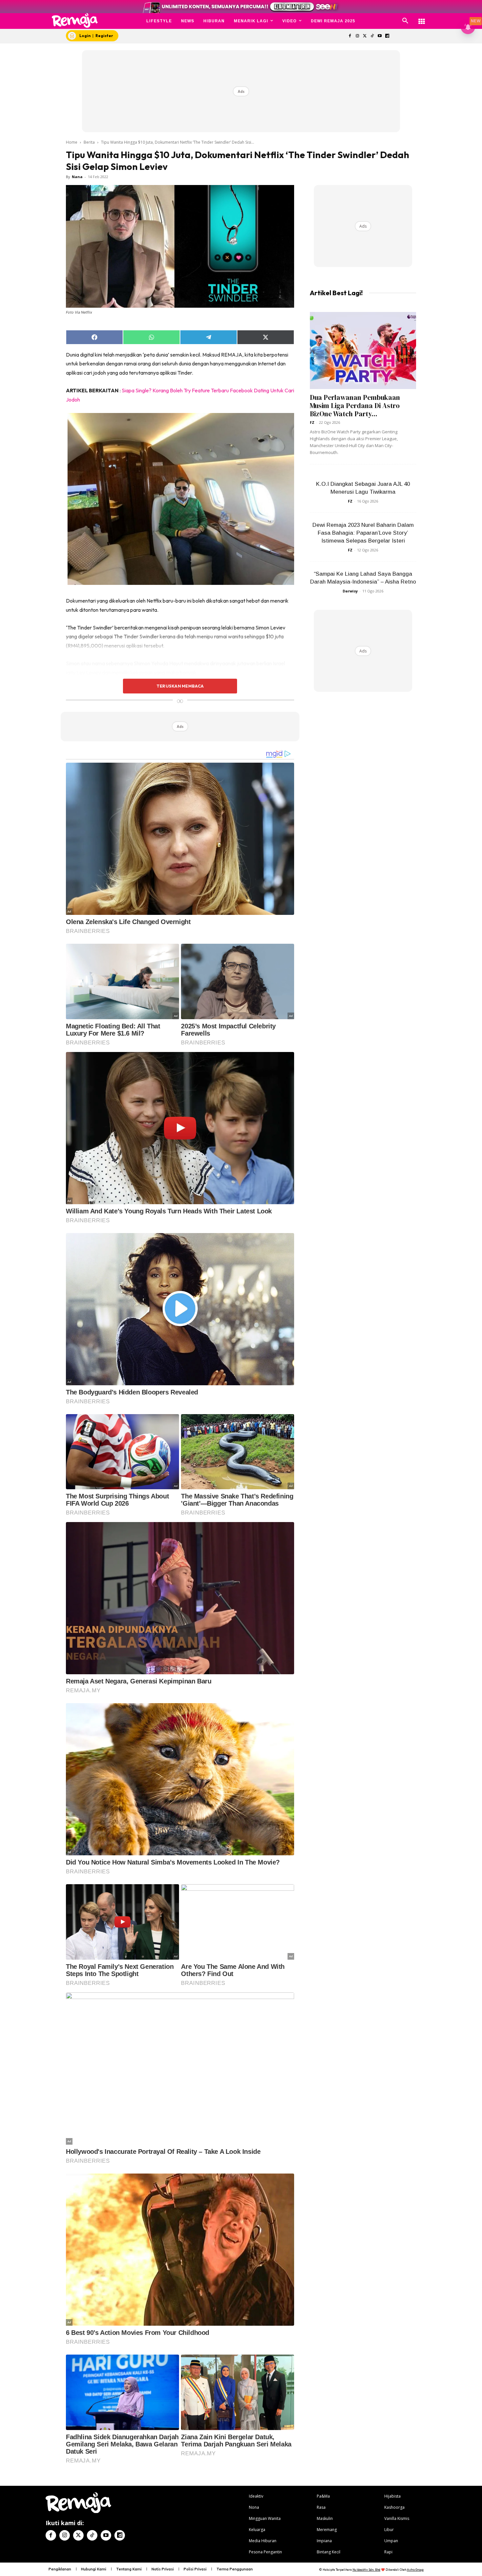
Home (72, 142)
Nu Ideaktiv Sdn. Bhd (366, 2570)
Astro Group (415, 2570)
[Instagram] (357, 36)
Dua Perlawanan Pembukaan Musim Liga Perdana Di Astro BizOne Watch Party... (355, 406)
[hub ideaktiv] (422, 18)
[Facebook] (350, 36)
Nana (77, 177)
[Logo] (75, 21)
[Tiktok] (372, 36)
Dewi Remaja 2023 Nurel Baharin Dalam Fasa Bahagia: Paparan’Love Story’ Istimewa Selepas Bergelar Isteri (363, 533)
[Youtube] (380, 36)
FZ (312, 422)
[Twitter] (365, 36)
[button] (405, 21)
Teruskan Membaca (180, 686)
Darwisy (350, 591)
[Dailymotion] (387, 36)
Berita (89, 142)
